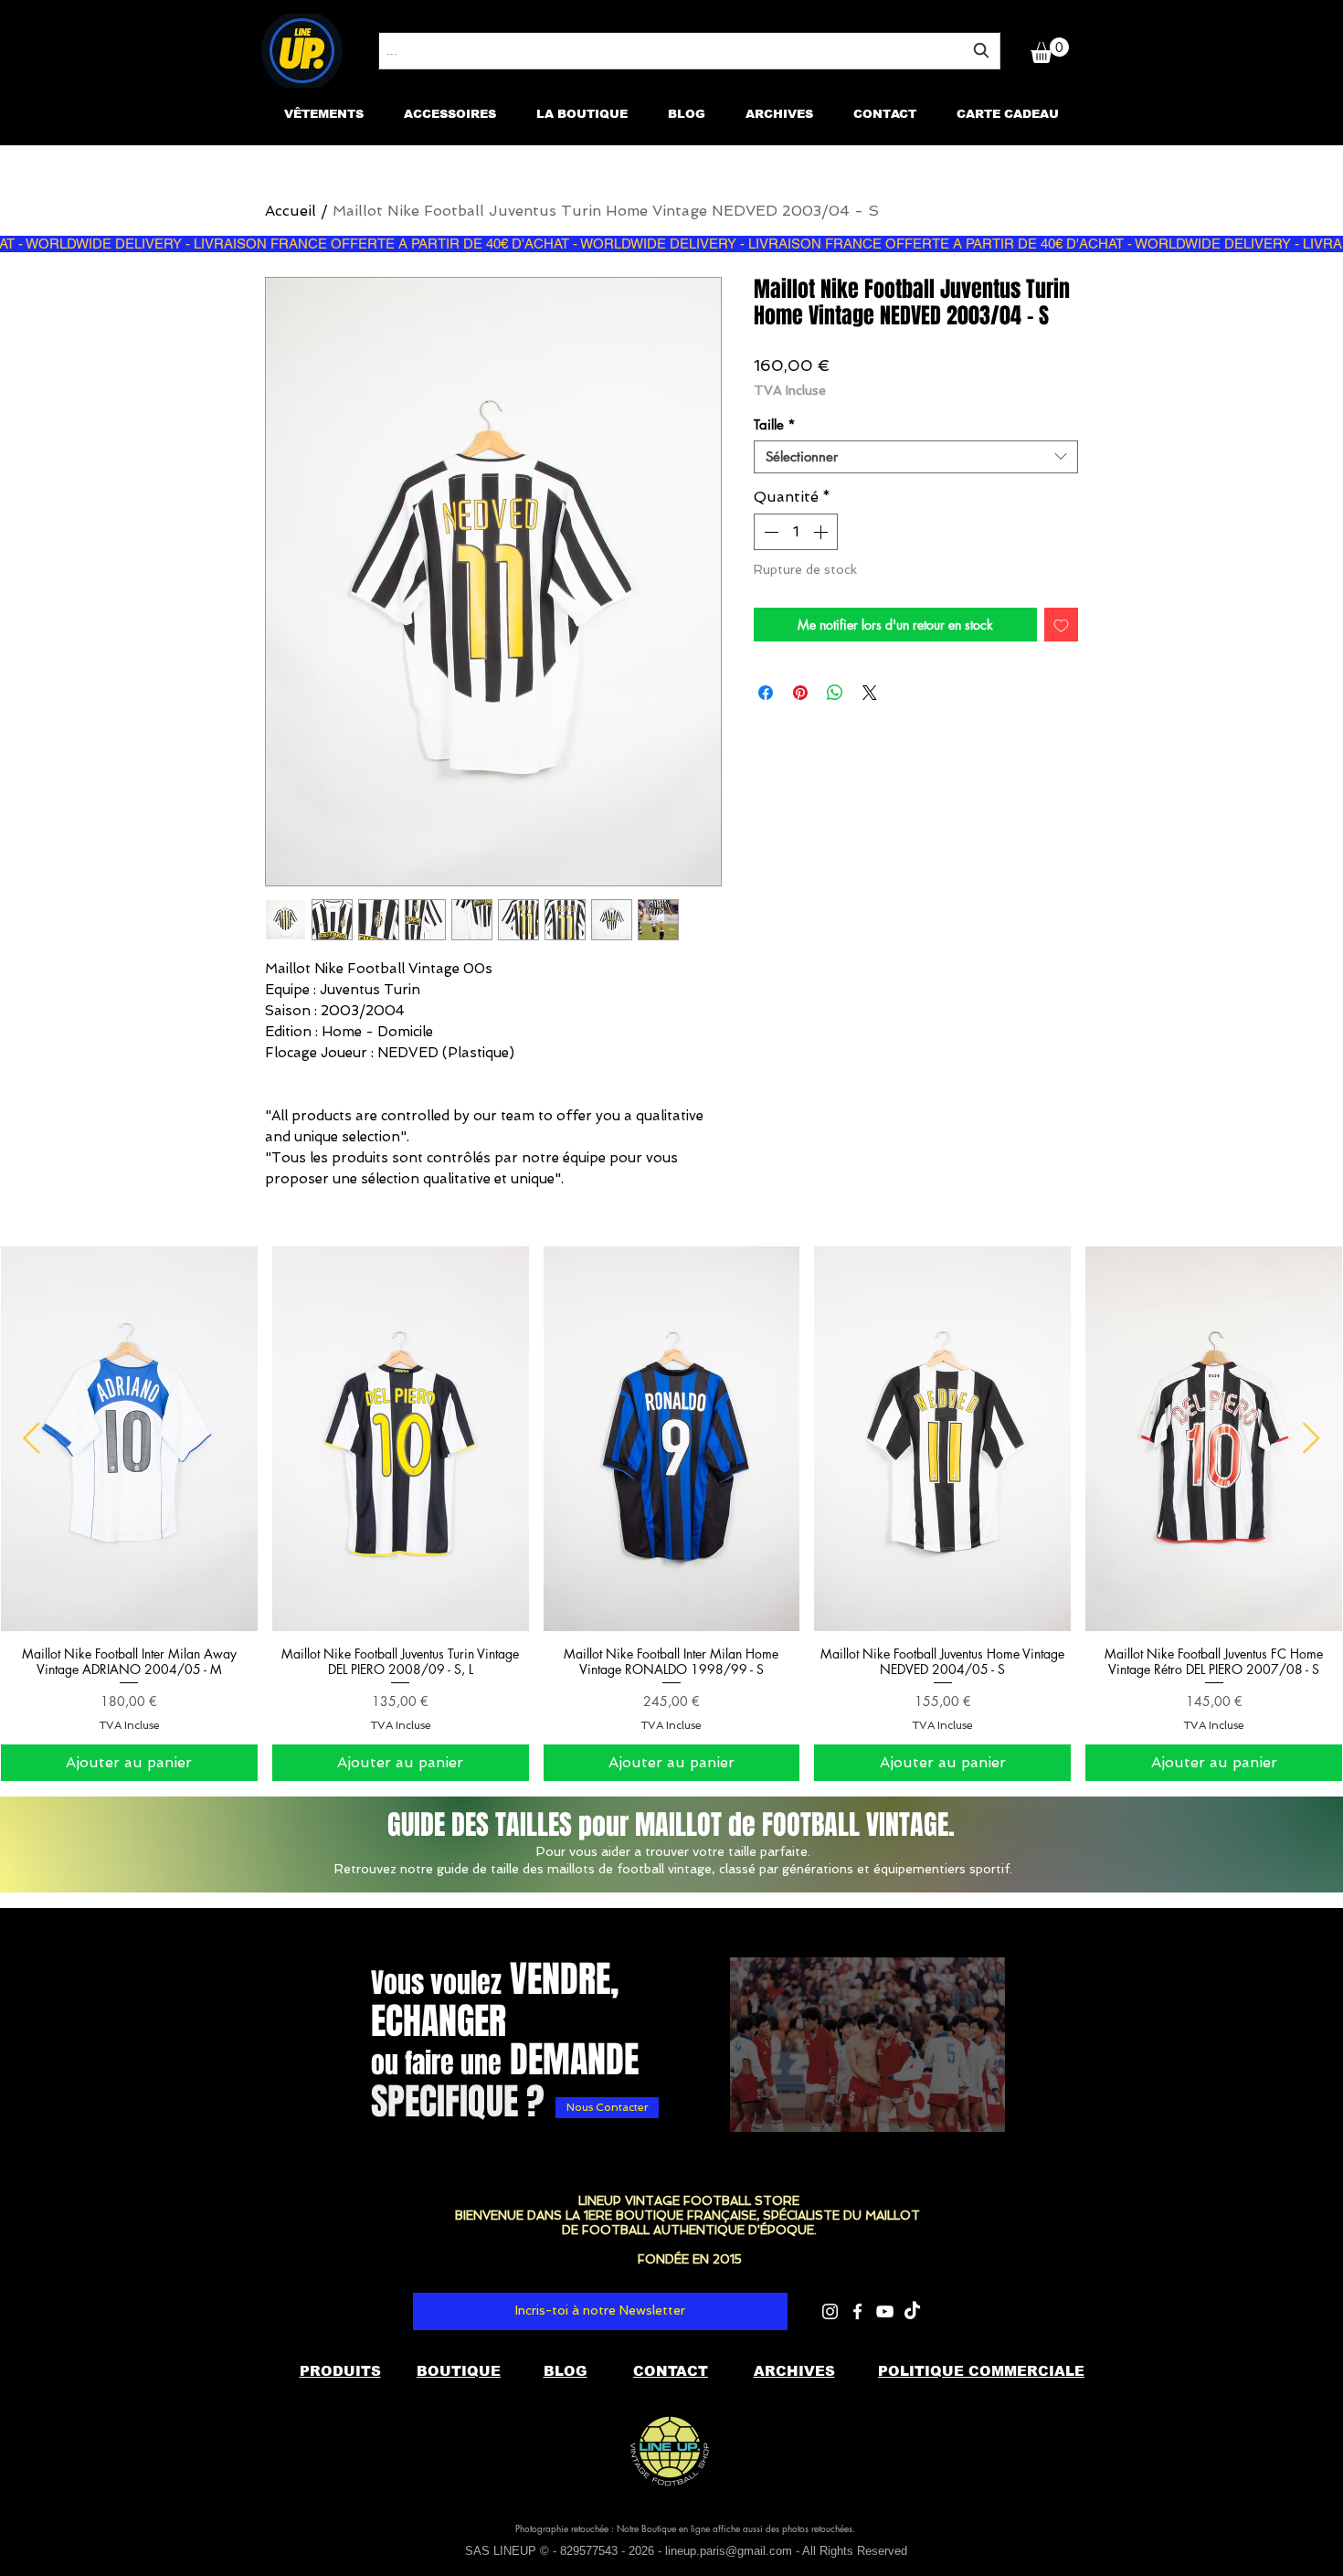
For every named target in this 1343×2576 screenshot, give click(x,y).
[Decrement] (769, 532)
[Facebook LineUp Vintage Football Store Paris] (857, 2311)
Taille (775, 425)
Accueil (291, 211)
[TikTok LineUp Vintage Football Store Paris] (912, 2311)
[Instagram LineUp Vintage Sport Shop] (830, 2311)
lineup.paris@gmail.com (729, 2551)
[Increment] (822, 532)
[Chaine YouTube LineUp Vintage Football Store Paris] (885, 2311)
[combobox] (689, 51)
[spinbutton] (796, 532)
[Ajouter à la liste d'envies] (1061, 625)
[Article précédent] (32, 1438)
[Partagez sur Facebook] (766, 693)
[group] (671, 1514)
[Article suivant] (1311, 1438)
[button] (1050, 50)
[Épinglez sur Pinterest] (800, 693)
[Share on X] (870, 693)
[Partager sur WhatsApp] (835, 693)
